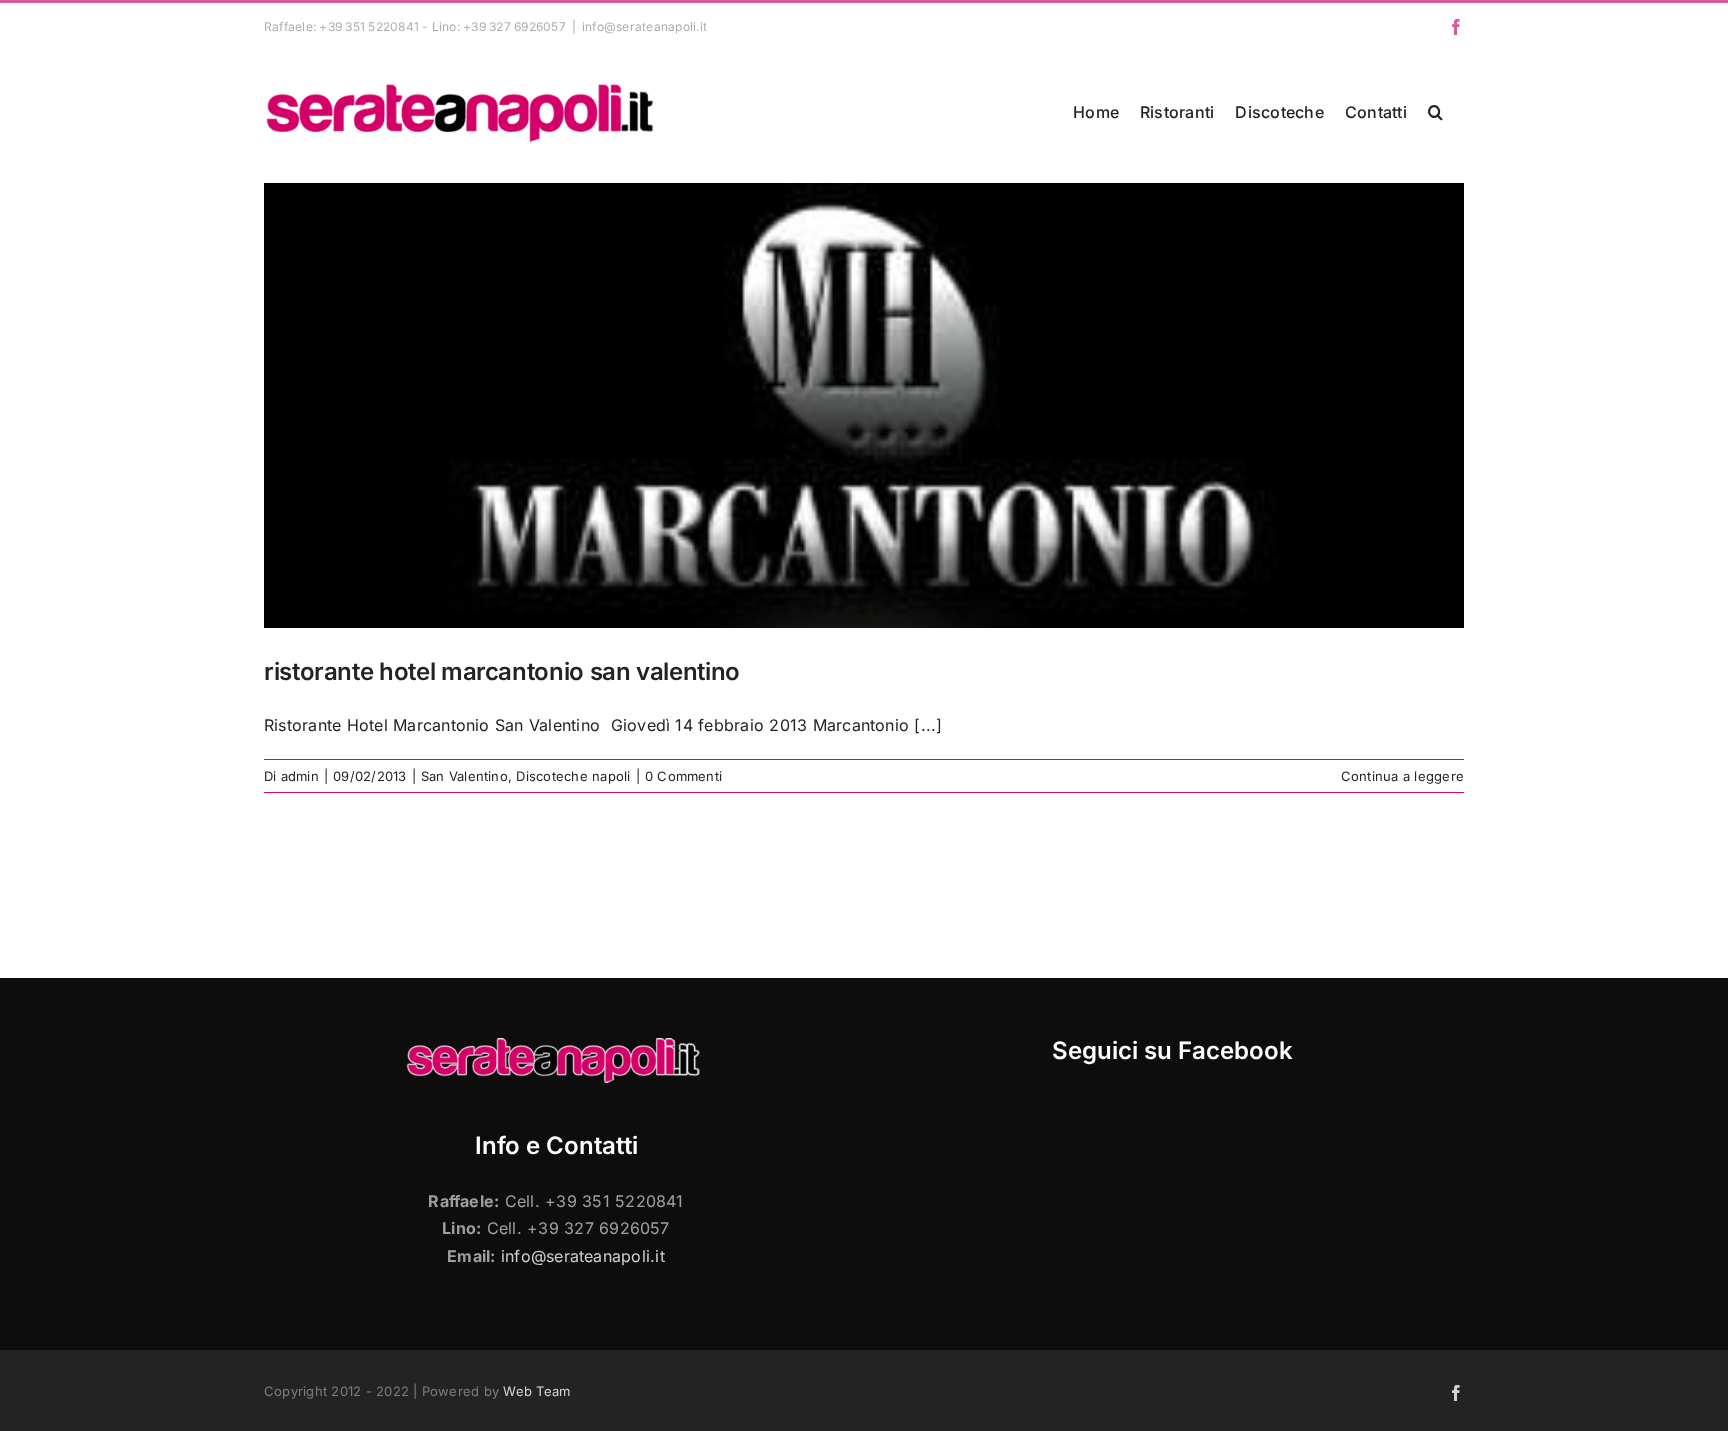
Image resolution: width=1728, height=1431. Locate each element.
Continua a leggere (1402, 776)
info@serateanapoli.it (644, 26)
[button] (1435, 112)
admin (300, 776)
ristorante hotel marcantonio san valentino (502, 671)
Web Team (536, 1391)
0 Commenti (683, 776)
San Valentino (464, 776)
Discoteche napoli (573, 776)
